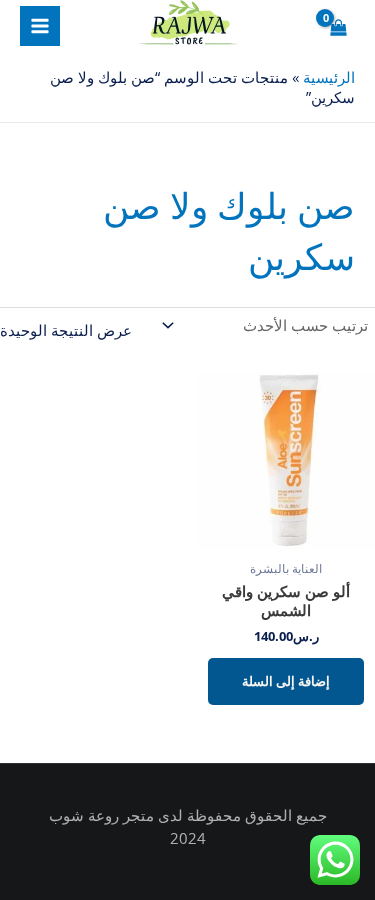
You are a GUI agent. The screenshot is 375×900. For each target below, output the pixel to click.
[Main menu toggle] (40, 26)
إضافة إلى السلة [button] (286, 681)
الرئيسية (329, 77)
